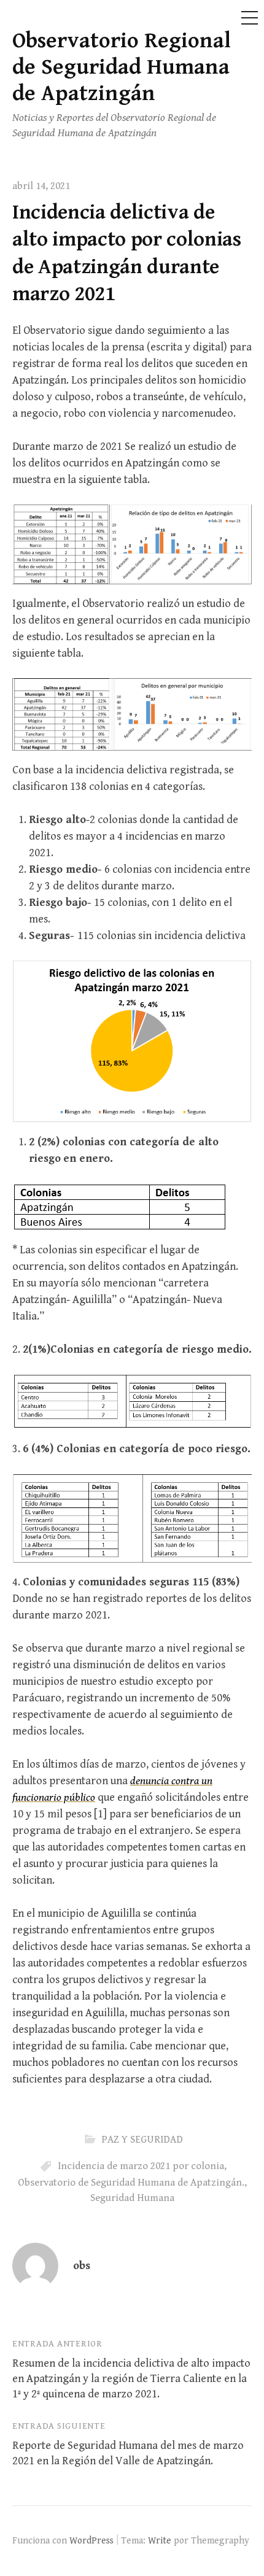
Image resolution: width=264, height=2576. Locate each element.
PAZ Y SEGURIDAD (142, 2140)
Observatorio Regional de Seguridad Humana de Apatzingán (122, 67)
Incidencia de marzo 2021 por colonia (141, 2166)
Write (160, 2540)
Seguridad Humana (132, 2198)
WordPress (91, 2540)
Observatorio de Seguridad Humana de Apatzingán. (131, 2183)
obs (82, 2266)
